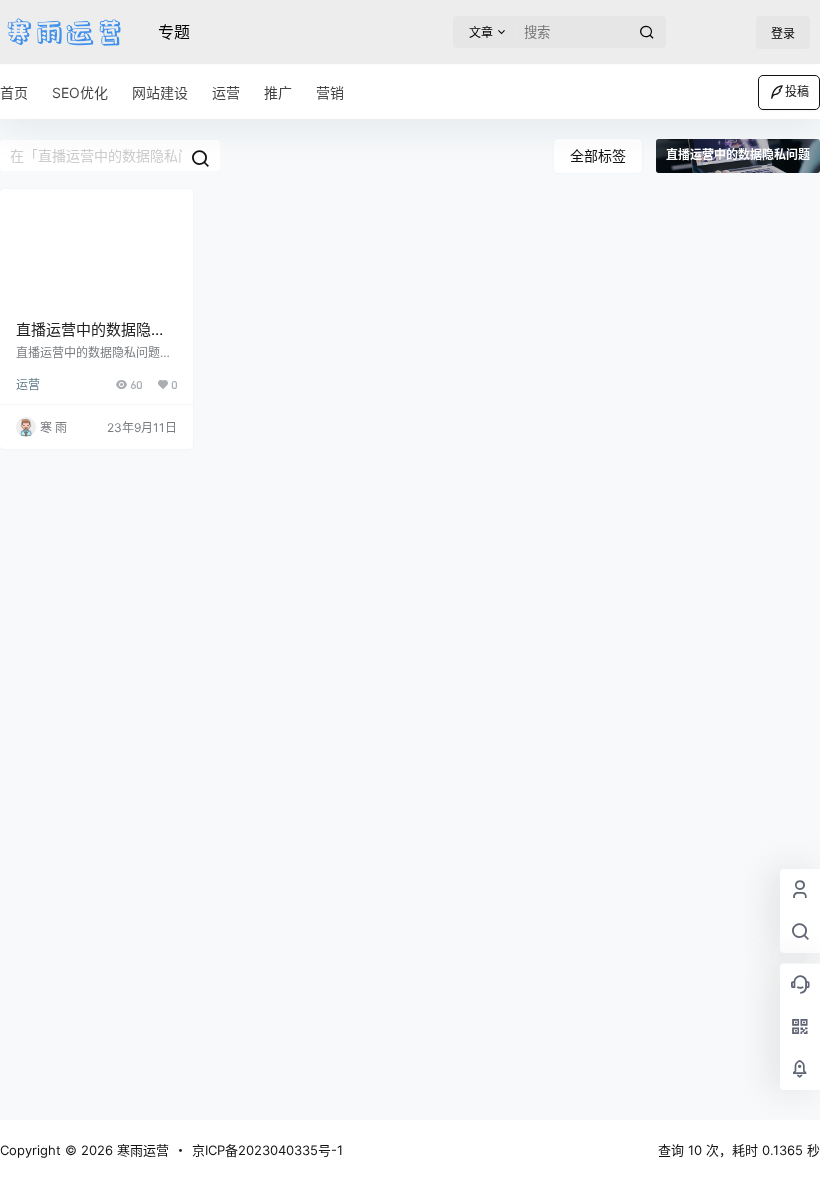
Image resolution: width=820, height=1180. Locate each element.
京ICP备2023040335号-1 (267, 1150)
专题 (174, 32)
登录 (783, 33)
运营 (28, 384)
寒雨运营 (141, 1150)
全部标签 (598, 155)
